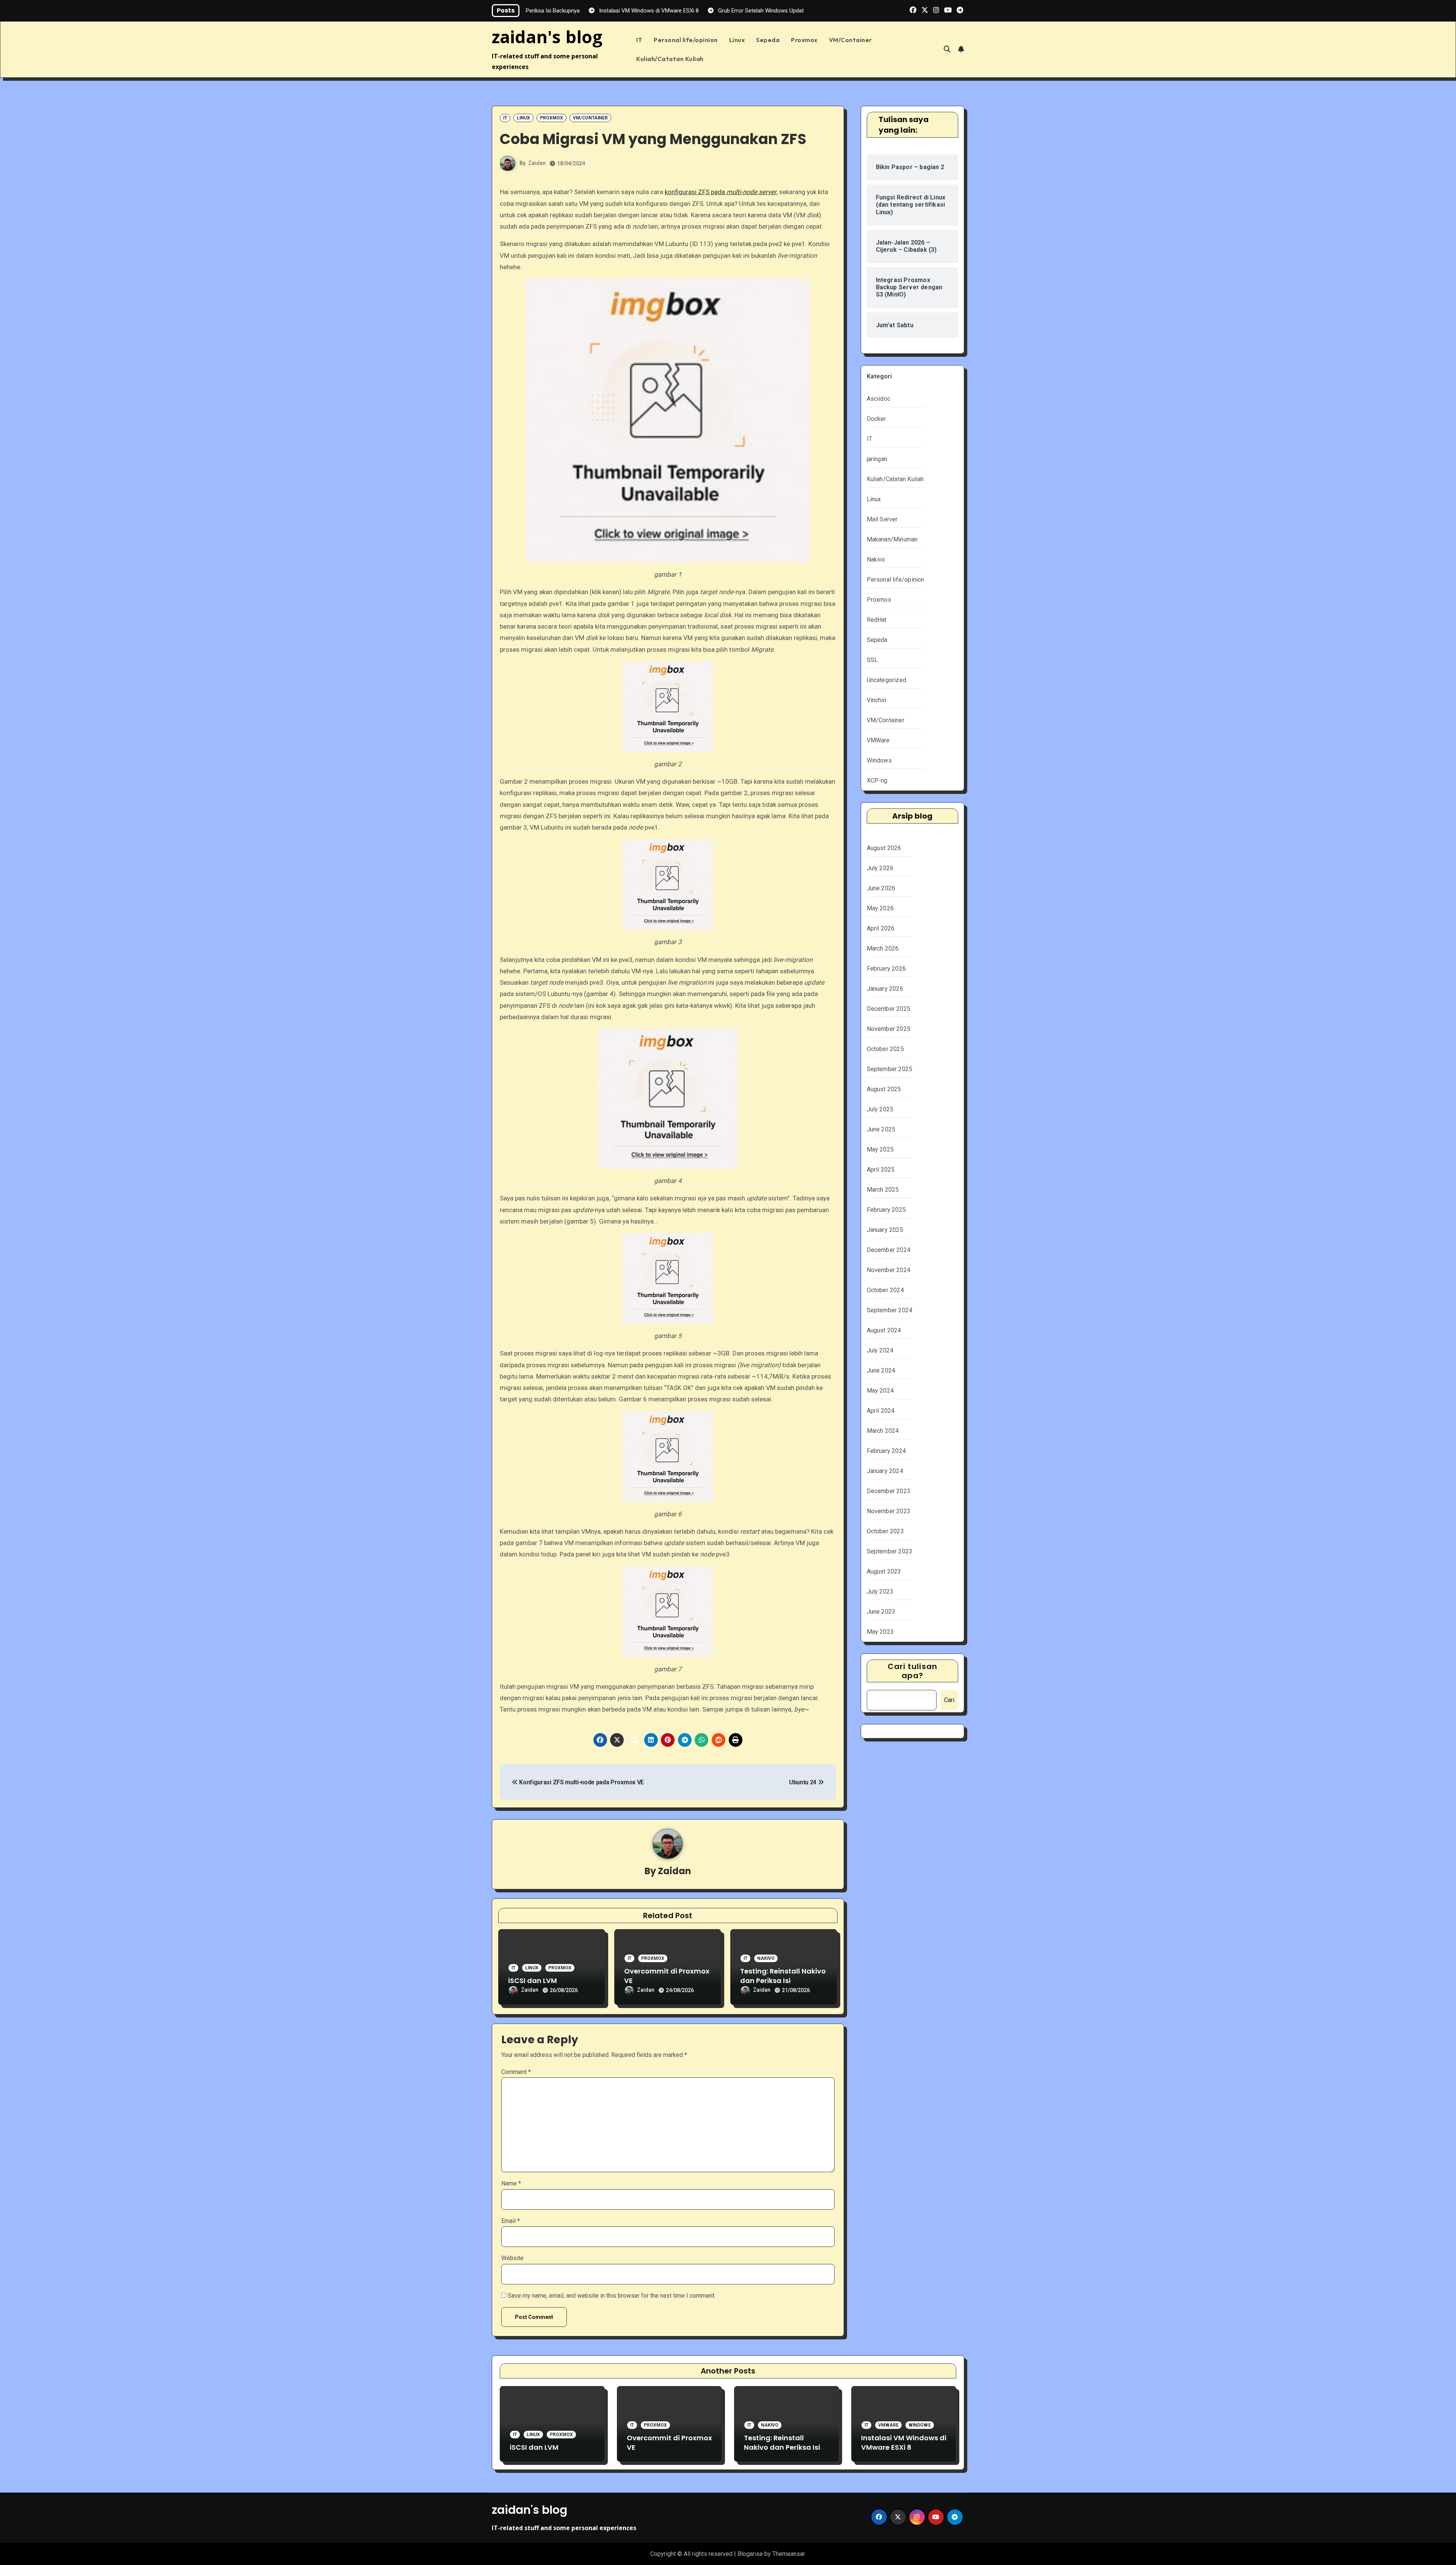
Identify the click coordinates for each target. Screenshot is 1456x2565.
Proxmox (804, 40)
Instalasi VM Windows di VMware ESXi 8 (904, 2443)
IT (639, 40)
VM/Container (850, 40)
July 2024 (880, 1350)
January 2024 (885, 1471)
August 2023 (884, 1571)
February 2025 (886, 1210)
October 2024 (885, 1290)
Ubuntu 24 (803, 1782)
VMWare (878, 740)
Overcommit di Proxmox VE (667, 1976)
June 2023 (881, 1612)
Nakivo (766, 1958)
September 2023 (890, 1551)
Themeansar (788, 2554)
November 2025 (889, 1029)
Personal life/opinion (686, 40)
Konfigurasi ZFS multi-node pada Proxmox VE (581, 1782)
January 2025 (885, 1230)
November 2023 (889, 1511)
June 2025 (881, 1129)
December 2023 (889, 1491)
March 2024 (883, 1431)
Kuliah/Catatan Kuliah (670, 59)
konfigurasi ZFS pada (721, 192)
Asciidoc (879, 399)
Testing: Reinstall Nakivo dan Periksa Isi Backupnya (783, 1981)
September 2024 (890, 1310)
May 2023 (880, 1632)
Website (512, 2258)
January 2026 (885, 989)
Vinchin (876, 700)
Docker (876, 419)
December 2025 (889, 1009)
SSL (872, 660)
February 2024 (886, 1451)
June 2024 (881, 1370)
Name (511, 2183)
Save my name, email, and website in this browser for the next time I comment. (612, 2296)
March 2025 (883, 1190)
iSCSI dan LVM (533, 1981)
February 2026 (886, 969)
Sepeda (768, 40)
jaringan (877, 459)
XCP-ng (877, 780)
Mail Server (882, 519)
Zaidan (537, 163)
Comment (516, 2072)
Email (511, 2221)
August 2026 (884, 848)
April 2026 (881, 928)
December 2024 (889, 1250)
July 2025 (880, 1109)
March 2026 (883, 948)
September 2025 (890, 1069)
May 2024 (880, 1391)
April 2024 (881, 1411)
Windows (879, 760)
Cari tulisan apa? (912, 1671)
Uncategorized (887, 680)
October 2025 (885, 1049)
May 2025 (880, 1149)
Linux (737, 40)
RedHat (877, 620)
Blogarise (750, 2554)
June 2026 (881, 888)
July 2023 (880, 1592)
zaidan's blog (547, 37)
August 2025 (884, 1089)
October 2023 (885, 1531)
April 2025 (881, 1170)
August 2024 (884, 1330)
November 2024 (889, 1270)
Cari (949, 1700)
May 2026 (880, 908)
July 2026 (880, 868)
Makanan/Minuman (892, 539)
